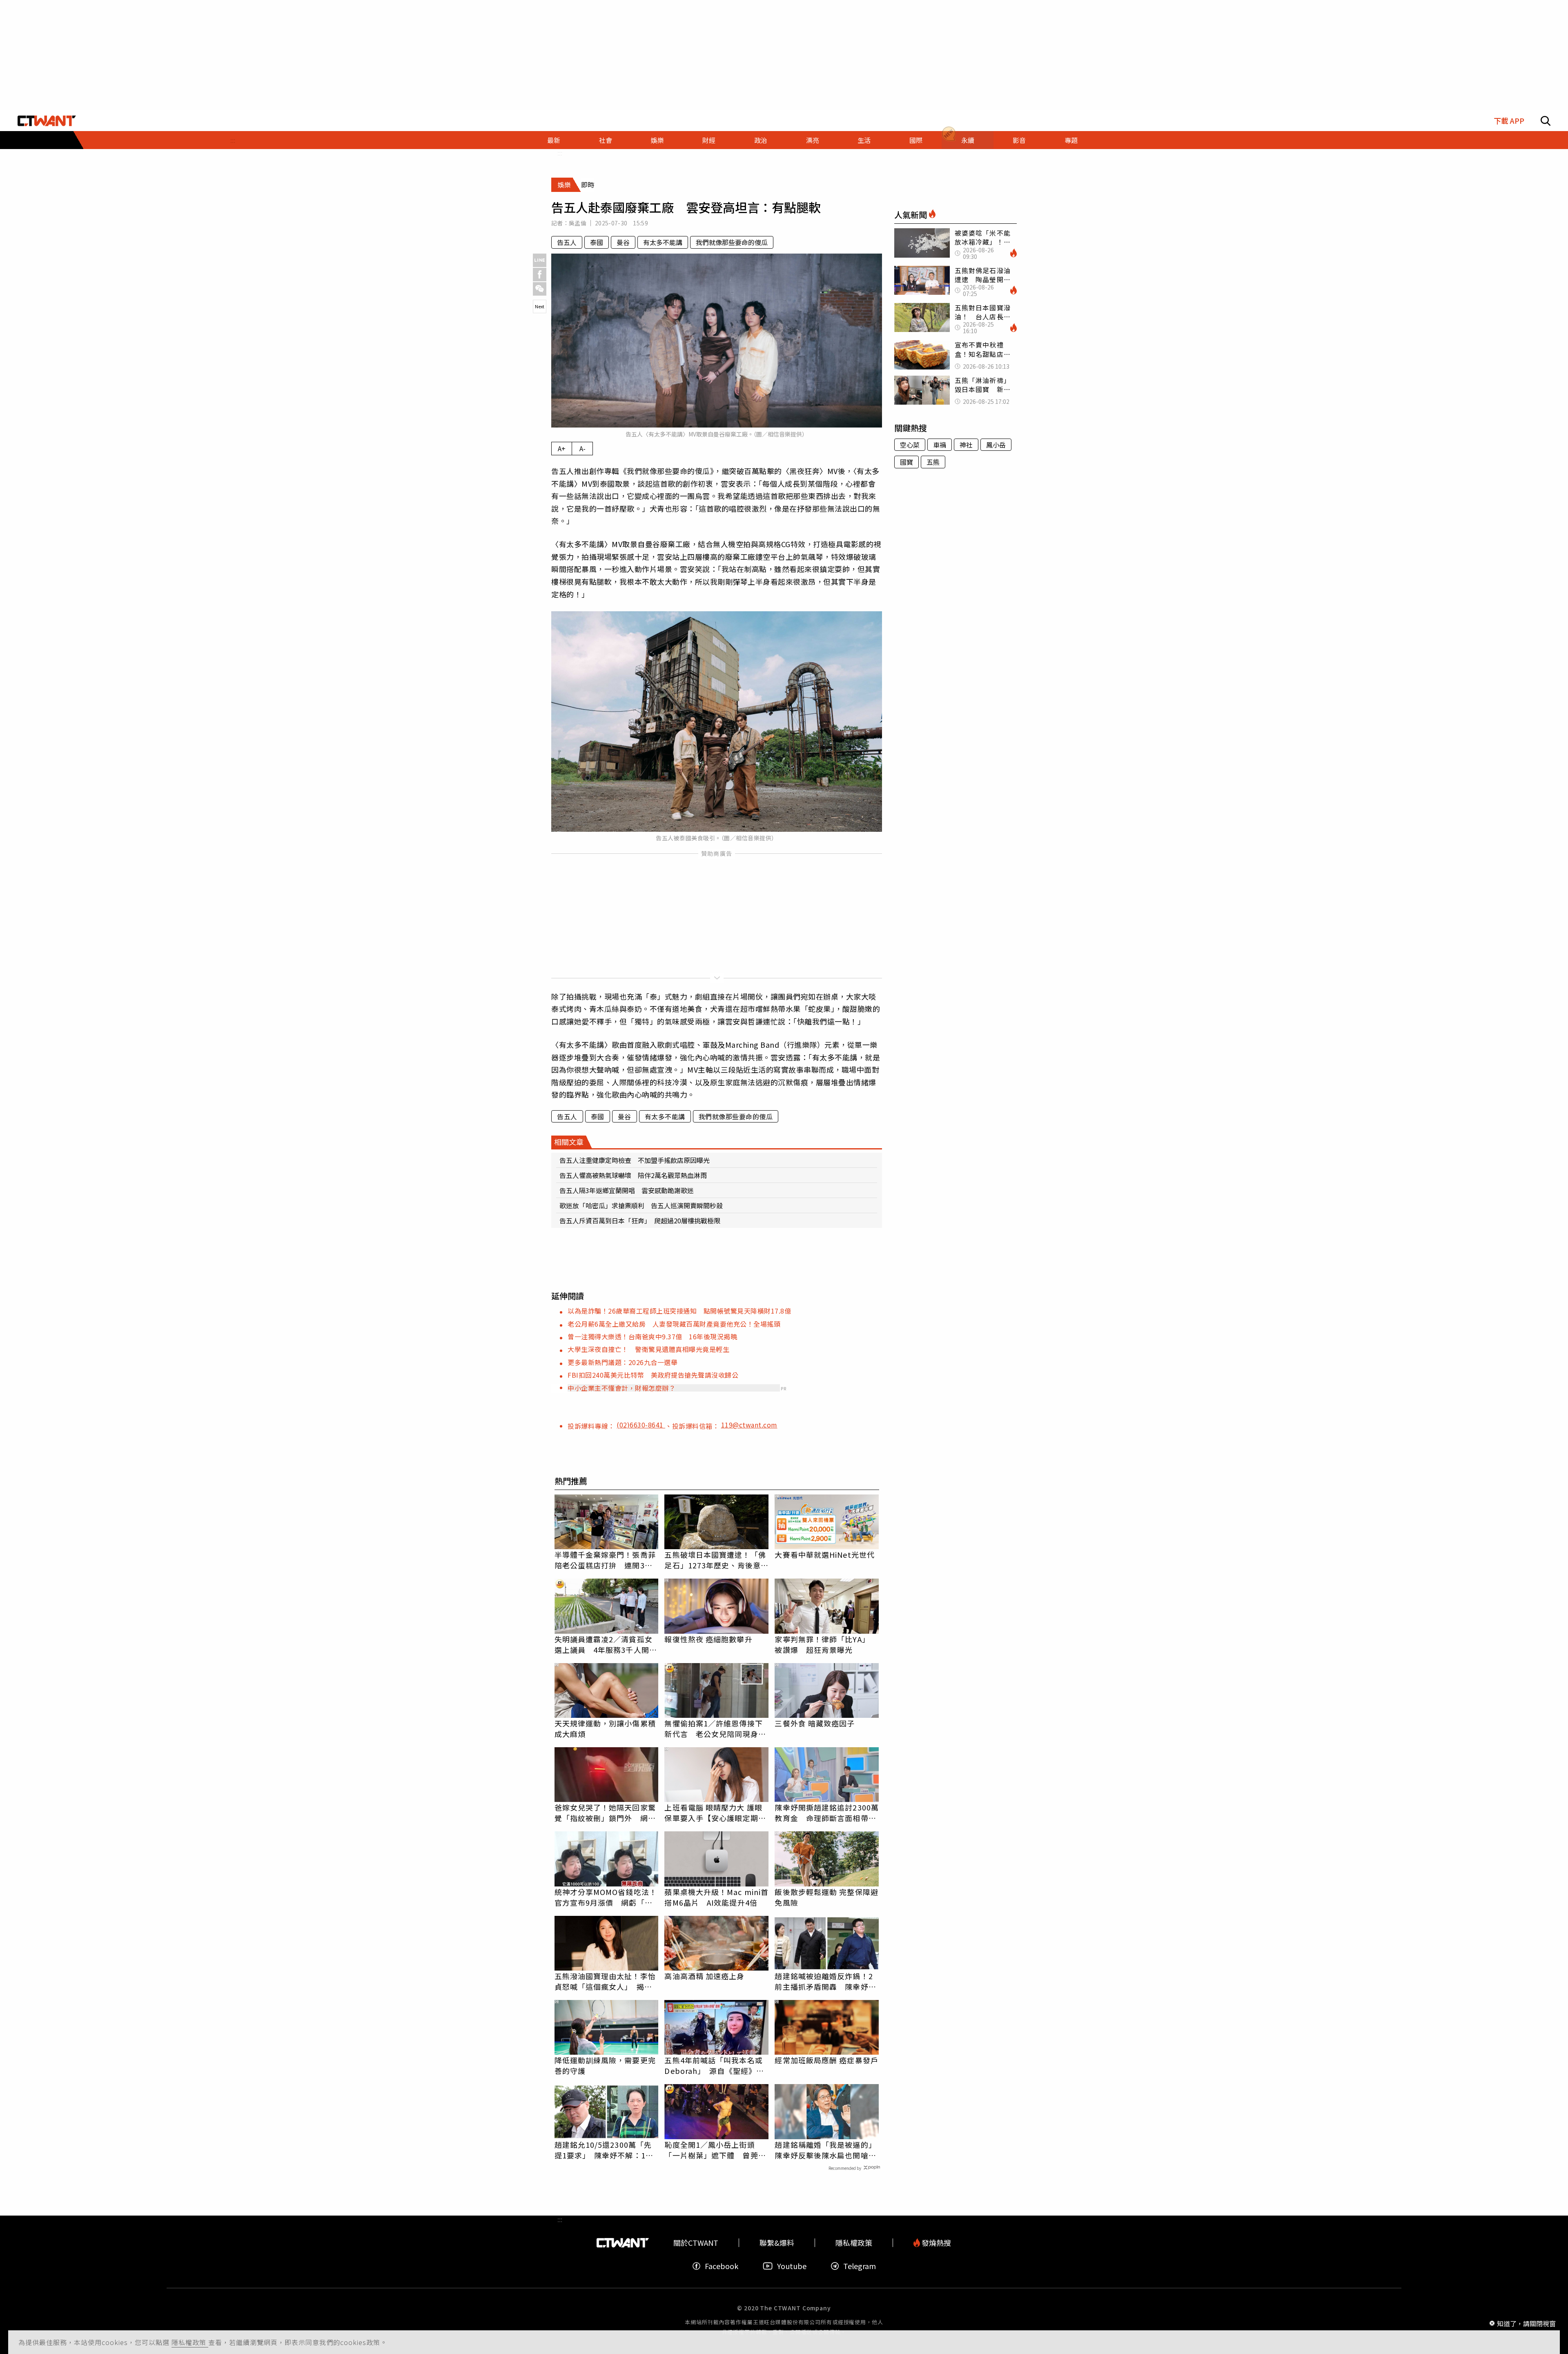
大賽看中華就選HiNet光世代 (825, 1554)
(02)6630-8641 (641, 1425)
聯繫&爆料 (777, 2243)
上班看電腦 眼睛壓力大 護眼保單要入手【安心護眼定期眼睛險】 (715, 1813)
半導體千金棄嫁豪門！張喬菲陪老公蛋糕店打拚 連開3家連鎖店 (605, 1560)
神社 (966, 445)
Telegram (860, 2266)
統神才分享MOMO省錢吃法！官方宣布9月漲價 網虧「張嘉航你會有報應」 (606, 1897)
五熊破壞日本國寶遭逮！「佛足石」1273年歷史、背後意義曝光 (716, 1560)
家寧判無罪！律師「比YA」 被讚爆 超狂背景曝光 (822, 1644)
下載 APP (1509, 121)
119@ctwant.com (749, 1425)
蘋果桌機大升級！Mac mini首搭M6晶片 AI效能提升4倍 (716, 1897)
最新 (554, 140)
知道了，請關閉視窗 (1526, 2323)
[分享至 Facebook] (540, 275)
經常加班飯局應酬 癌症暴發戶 (826, 2060)
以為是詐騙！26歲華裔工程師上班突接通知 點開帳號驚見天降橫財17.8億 (679, 1311)
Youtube (792, 2266)
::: (233, 140)
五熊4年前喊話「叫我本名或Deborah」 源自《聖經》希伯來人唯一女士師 (714, 2065)
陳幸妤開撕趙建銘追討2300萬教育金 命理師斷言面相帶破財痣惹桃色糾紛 (827, 1813)
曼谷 (623, 242)
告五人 (567, 242)
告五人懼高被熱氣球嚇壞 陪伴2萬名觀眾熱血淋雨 (633, 1175)
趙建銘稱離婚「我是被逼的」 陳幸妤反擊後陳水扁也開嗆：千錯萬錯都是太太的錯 (827, 2150)
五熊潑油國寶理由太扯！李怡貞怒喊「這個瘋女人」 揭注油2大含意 (605, 1981)
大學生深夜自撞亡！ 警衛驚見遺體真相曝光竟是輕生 (648, 1349)
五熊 (933, 462)
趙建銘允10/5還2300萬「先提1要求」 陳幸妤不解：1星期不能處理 (604, 2150)
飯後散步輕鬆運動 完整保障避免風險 (826, 1897)
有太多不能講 (663, 242)
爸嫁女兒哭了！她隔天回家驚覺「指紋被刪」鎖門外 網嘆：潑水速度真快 (605, 1813)
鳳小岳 (996, 445)
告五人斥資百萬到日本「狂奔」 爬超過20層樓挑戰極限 (640, 1220)
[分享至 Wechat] (540, 289)
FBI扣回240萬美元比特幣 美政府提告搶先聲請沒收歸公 (653, 1375)
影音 (1019, 140)
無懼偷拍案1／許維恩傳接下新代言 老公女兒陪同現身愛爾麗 (715, 1728)
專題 (1071, 140)
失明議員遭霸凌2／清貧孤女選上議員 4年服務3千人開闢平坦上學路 (606, 1644)
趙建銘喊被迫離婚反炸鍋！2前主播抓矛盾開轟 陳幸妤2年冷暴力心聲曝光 (824, 1981)
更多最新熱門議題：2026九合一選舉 (623, 1362)
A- (582, 448)
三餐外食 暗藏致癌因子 (815, 1723)
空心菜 (910, 445)
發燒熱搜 (935, 2243)
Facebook (722, 2266)
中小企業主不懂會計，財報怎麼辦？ (621, 1388)
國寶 (906, 462)
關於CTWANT (696, 2243)
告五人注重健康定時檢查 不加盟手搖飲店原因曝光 (635, 1160)
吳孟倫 (578, 223)
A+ (562, 448)
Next (540, 306)
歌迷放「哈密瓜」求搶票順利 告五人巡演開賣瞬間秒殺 (641, 1205)
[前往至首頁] (47, 121)
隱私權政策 (190, 2342)
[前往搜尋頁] (1546, 121)
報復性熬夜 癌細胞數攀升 (708, 1639)
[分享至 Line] (540, 260)
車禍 (940, 445)
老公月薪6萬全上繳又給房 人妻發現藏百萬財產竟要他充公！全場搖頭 (674, 1324)
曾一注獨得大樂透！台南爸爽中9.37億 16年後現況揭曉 (652, 1336)
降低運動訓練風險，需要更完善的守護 (605, 2065)
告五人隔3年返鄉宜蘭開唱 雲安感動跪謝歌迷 (627, 1190)
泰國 (597, 242)
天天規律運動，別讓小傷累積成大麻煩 (605, 1728)
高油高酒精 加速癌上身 (704, 1976)
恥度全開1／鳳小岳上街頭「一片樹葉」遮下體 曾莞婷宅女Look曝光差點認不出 (715, 2150)
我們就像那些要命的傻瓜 (732, 242)
